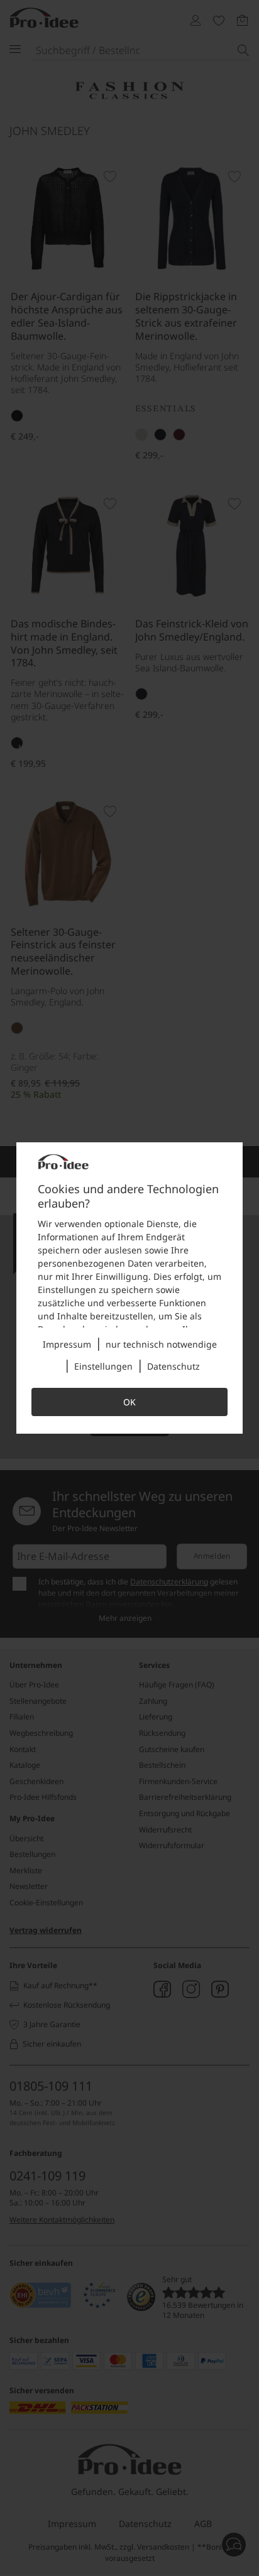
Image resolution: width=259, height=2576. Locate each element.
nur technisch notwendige (161, 1344)
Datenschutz (174, 1366)
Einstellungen (103, 1366)
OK (129, 1402)
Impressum (67, 1344)
